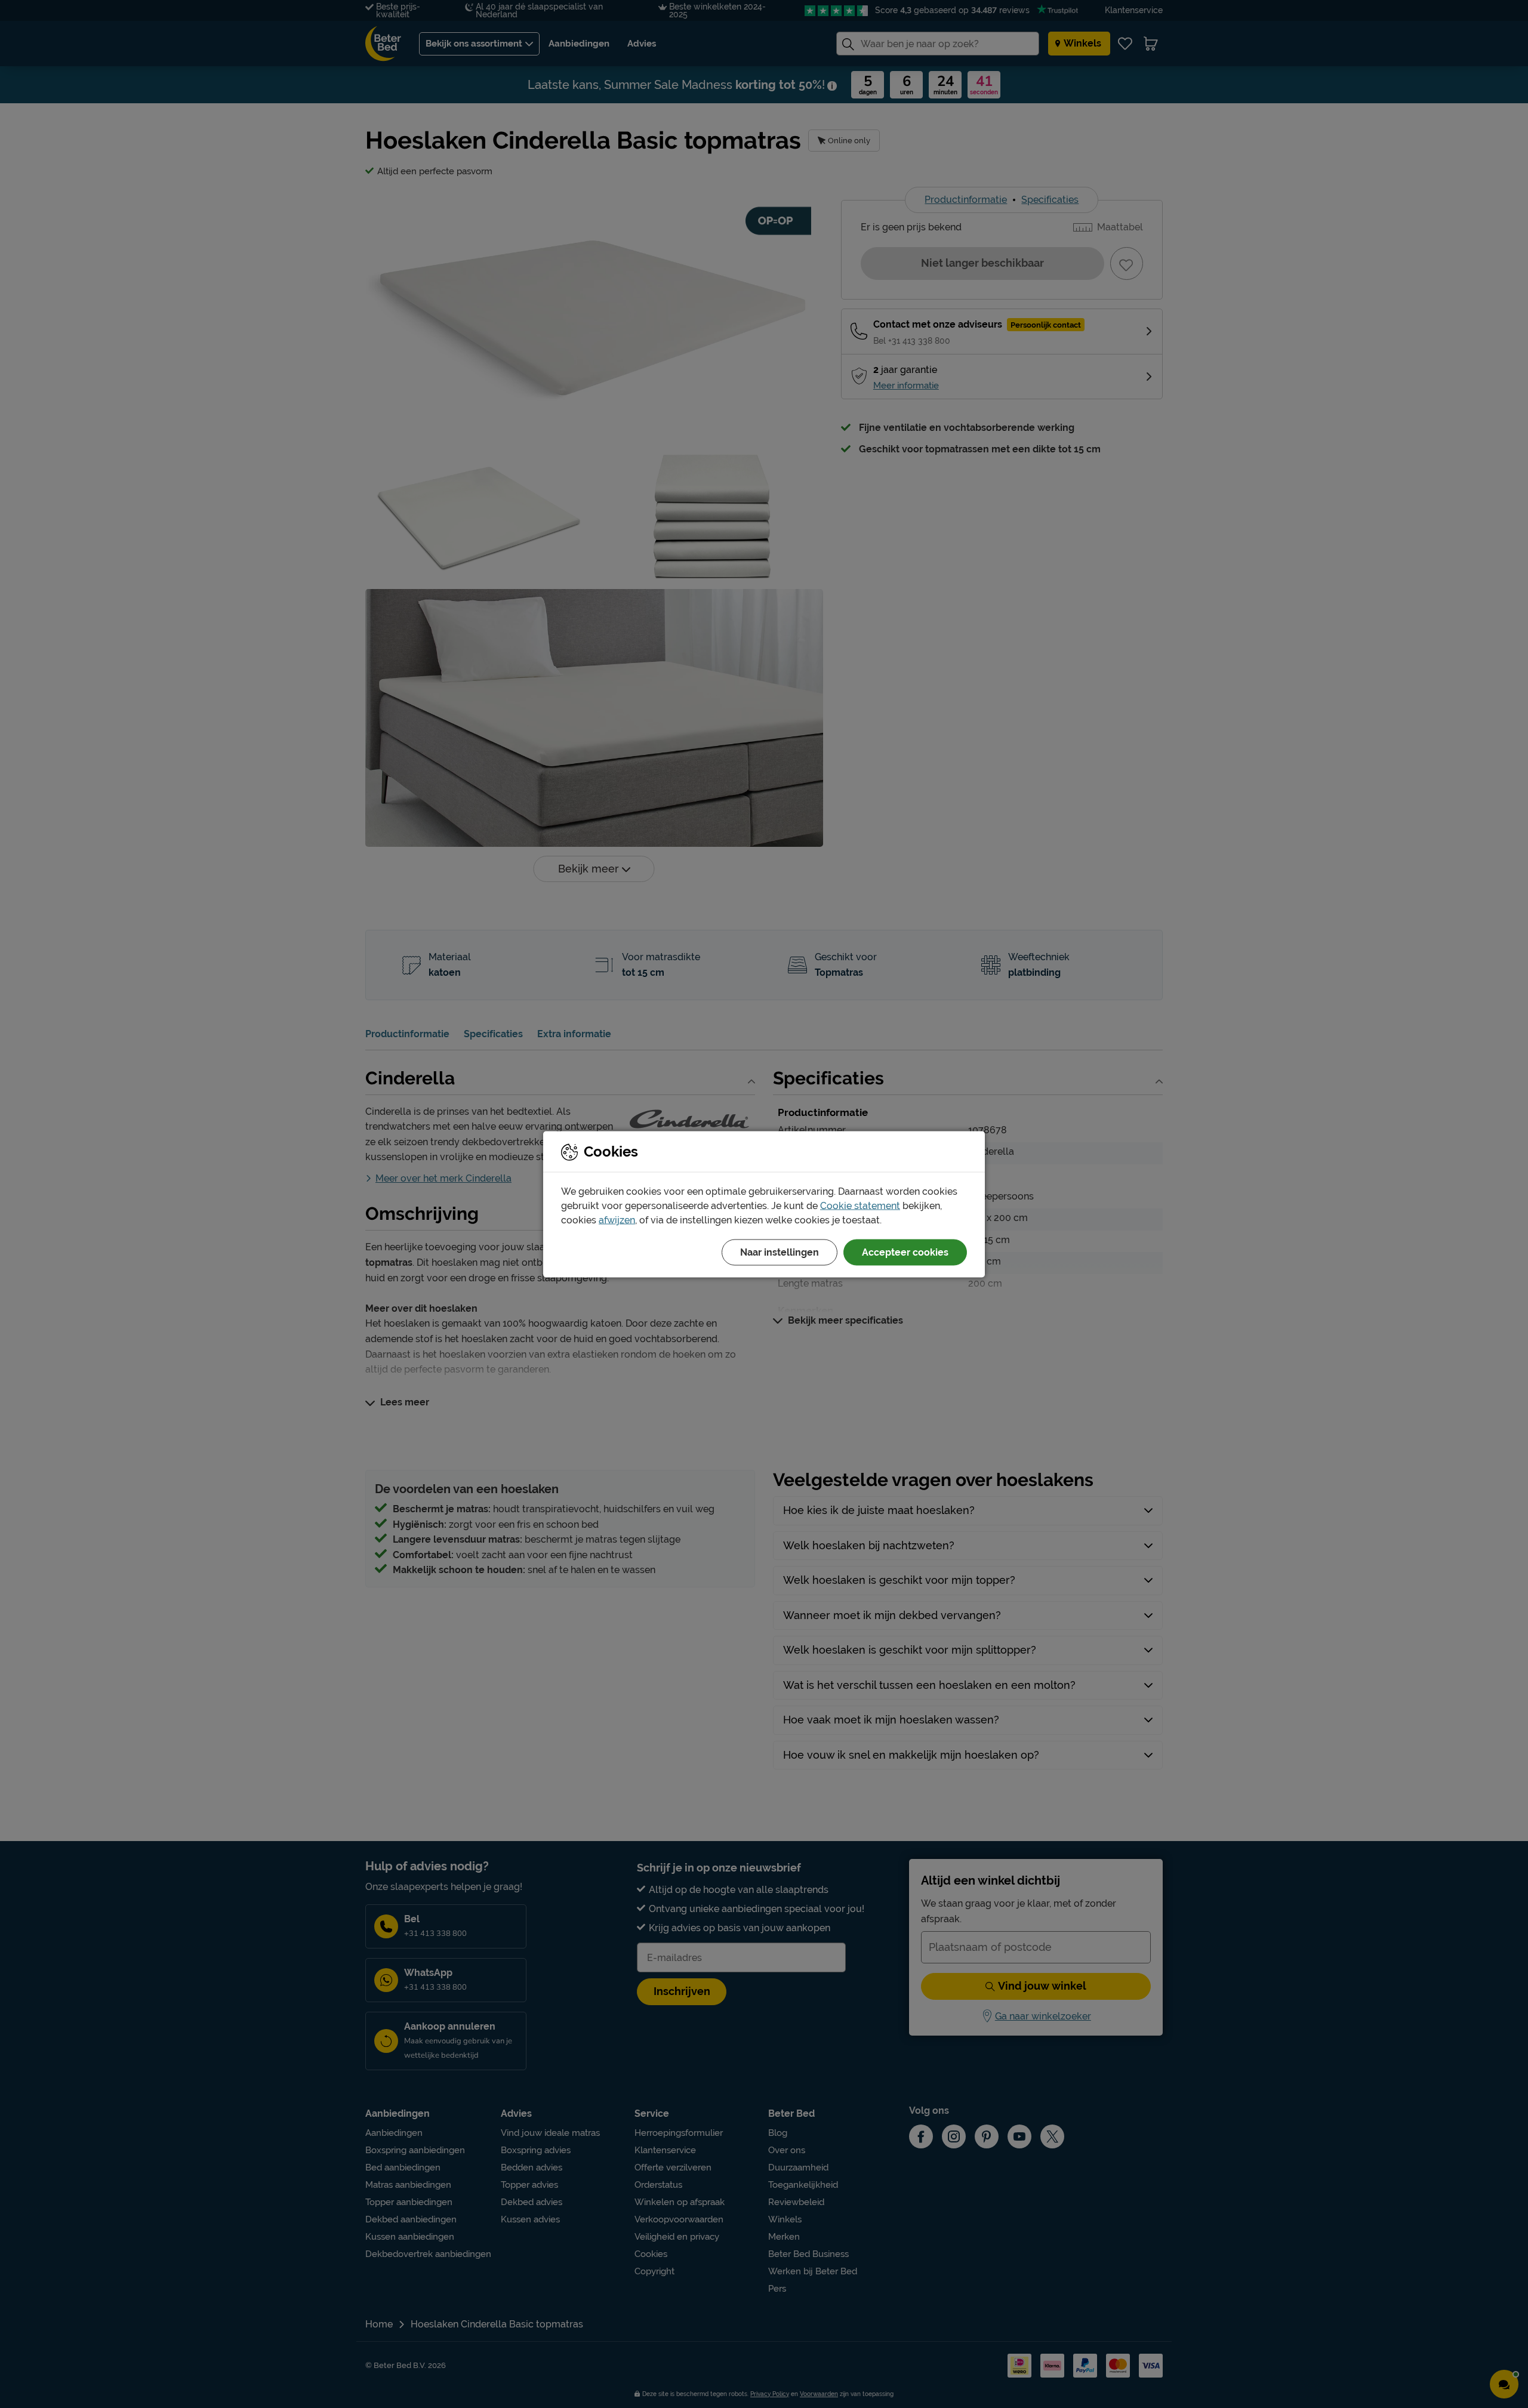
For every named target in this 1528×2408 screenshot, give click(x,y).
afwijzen (617, 1220)
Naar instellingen (780, 1252)
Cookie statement (860, 1205)
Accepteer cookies (905, 1252)
